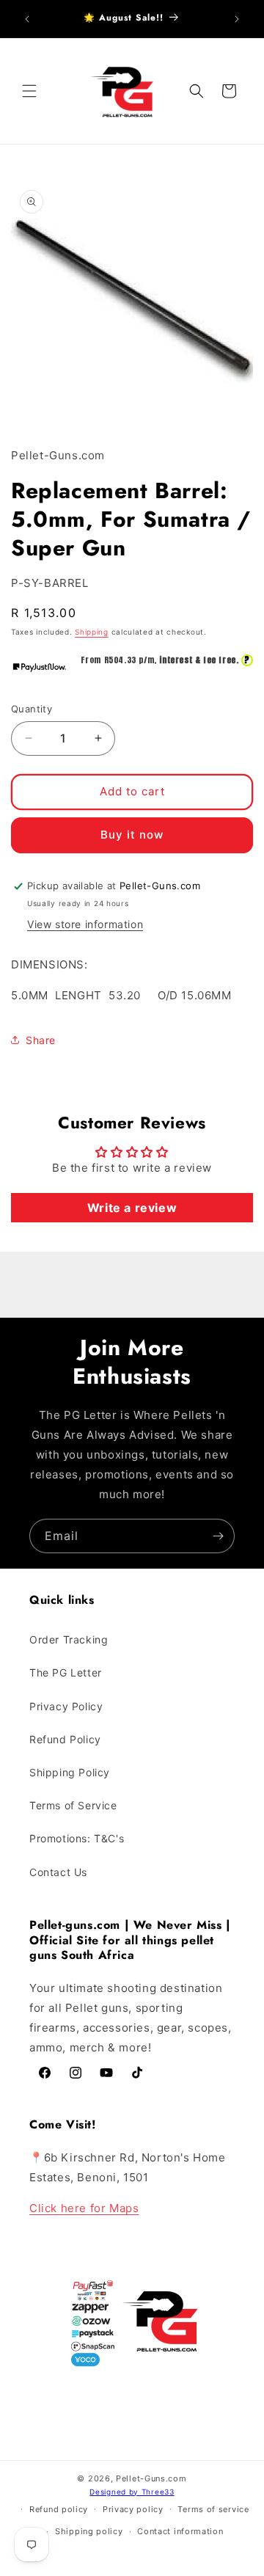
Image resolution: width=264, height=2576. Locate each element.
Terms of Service (73, 1805)
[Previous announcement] (27, 19)
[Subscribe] (218, 1536)
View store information (85, 924)
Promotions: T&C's (77, 1838)
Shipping (92, 632)
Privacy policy (133, 2509)
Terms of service (213, 2509)
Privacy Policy (66, 1706)
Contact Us (58, 1872)
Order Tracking (69, 1639)
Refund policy (59, 2509)
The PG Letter (66, 1672)
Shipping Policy (70, 1772)
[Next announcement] (237, 19)
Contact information (180, 2531)
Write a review (132, 1208)
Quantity (32, 709)
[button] (29, 91)
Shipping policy (89, 2531)
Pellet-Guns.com (151, 2478)
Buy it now (132, 835)
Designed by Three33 (132, 2492)
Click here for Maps (84, 2208)
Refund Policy (65, 1739)
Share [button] (41, 1040)
